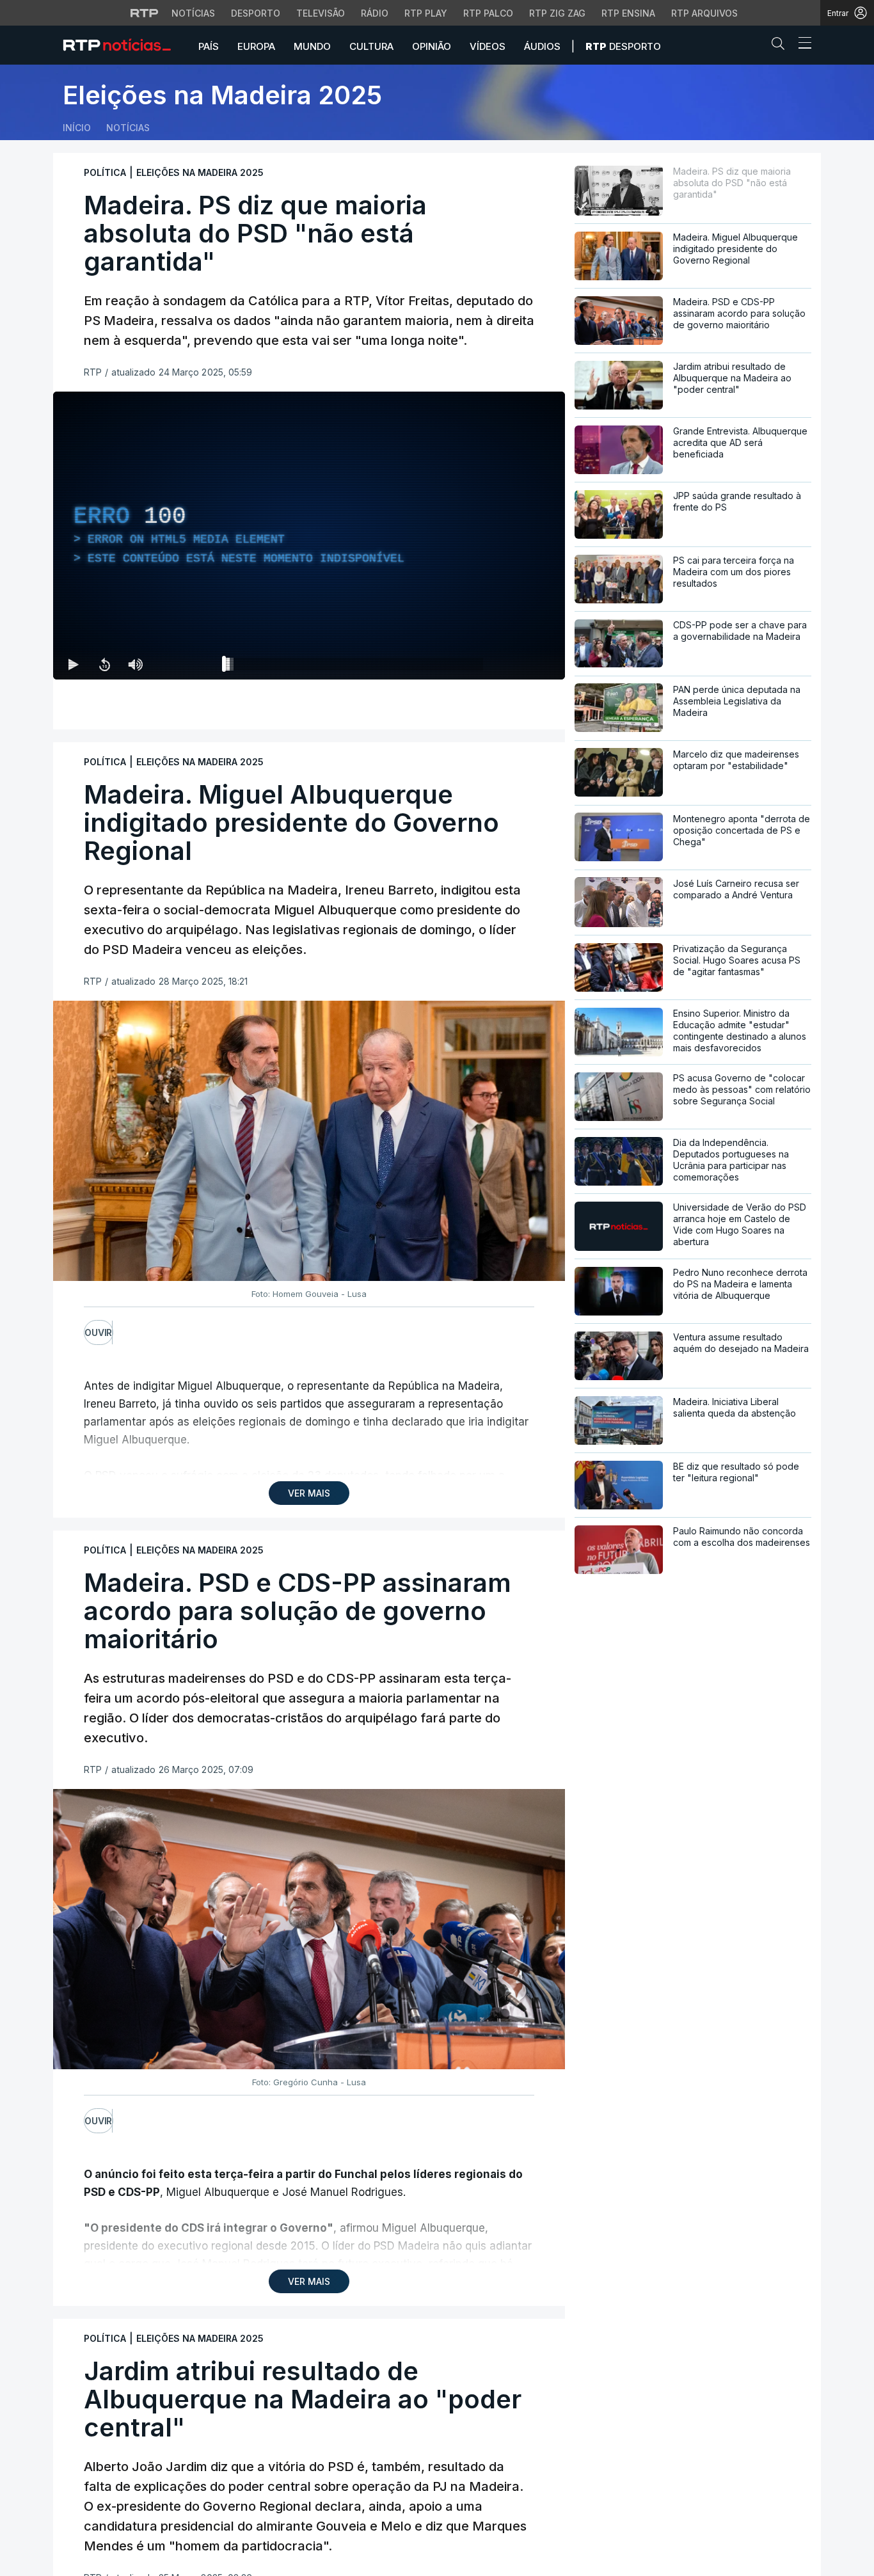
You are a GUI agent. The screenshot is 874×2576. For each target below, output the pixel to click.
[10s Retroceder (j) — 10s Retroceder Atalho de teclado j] (104, 664)
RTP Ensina (628, 13)
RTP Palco (488, 13)
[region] (309, 536)
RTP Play (426, 13)
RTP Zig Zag (557, 13)
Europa (256, 46)
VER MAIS (309, 1493)
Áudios (542, 46)
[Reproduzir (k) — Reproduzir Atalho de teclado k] (74, 664)
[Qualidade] (514, 664)
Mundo (312, 46)
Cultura (371, 46)
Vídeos (488, 46)
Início (77, 128)
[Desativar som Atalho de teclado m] (135, 664)
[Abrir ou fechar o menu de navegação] (801, 45)
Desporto (256, 13)
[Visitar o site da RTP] (145, 13)
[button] (781, 46)
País (209, 46)
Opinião (432, 46)
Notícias (193, 13)
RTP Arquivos (704, 13)
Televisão (321, 13)
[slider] (355, 667)
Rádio (375, 13)
